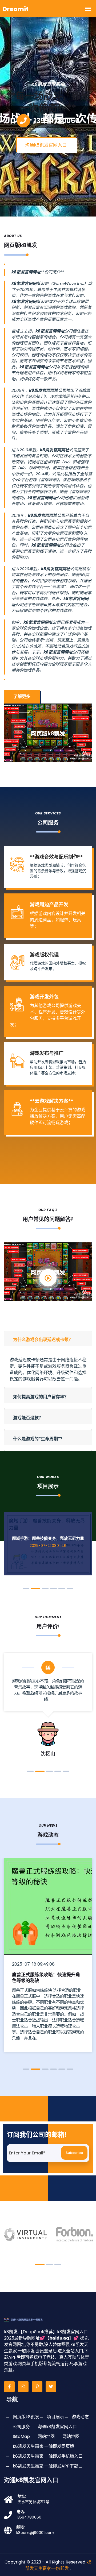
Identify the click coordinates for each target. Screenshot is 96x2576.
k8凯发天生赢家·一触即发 (58, 2565)
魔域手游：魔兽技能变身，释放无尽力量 (48, 1538)
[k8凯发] (28, 2319)
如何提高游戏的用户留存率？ (41, 1397)
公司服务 (21, 2427)
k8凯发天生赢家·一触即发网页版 (43, 2446)
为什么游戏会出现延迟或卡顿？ (43, 1340)
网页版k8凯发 (26, 2417)
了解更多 (22, 696)
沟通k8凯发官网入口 (46, 145)
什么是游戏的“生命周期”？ (39, 1439)
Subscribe (74, 2153)
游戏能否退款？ (28, 1418)
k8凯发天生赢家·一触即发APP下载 (45, 2466)
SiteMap (21, 2436)
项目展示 (55, 2417)
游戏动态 (80, 2417)
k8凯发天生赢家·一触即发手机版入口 (48, 2456)
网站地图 (46, 2436)
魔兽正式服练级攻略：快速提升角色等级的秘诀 (46, 1978)
